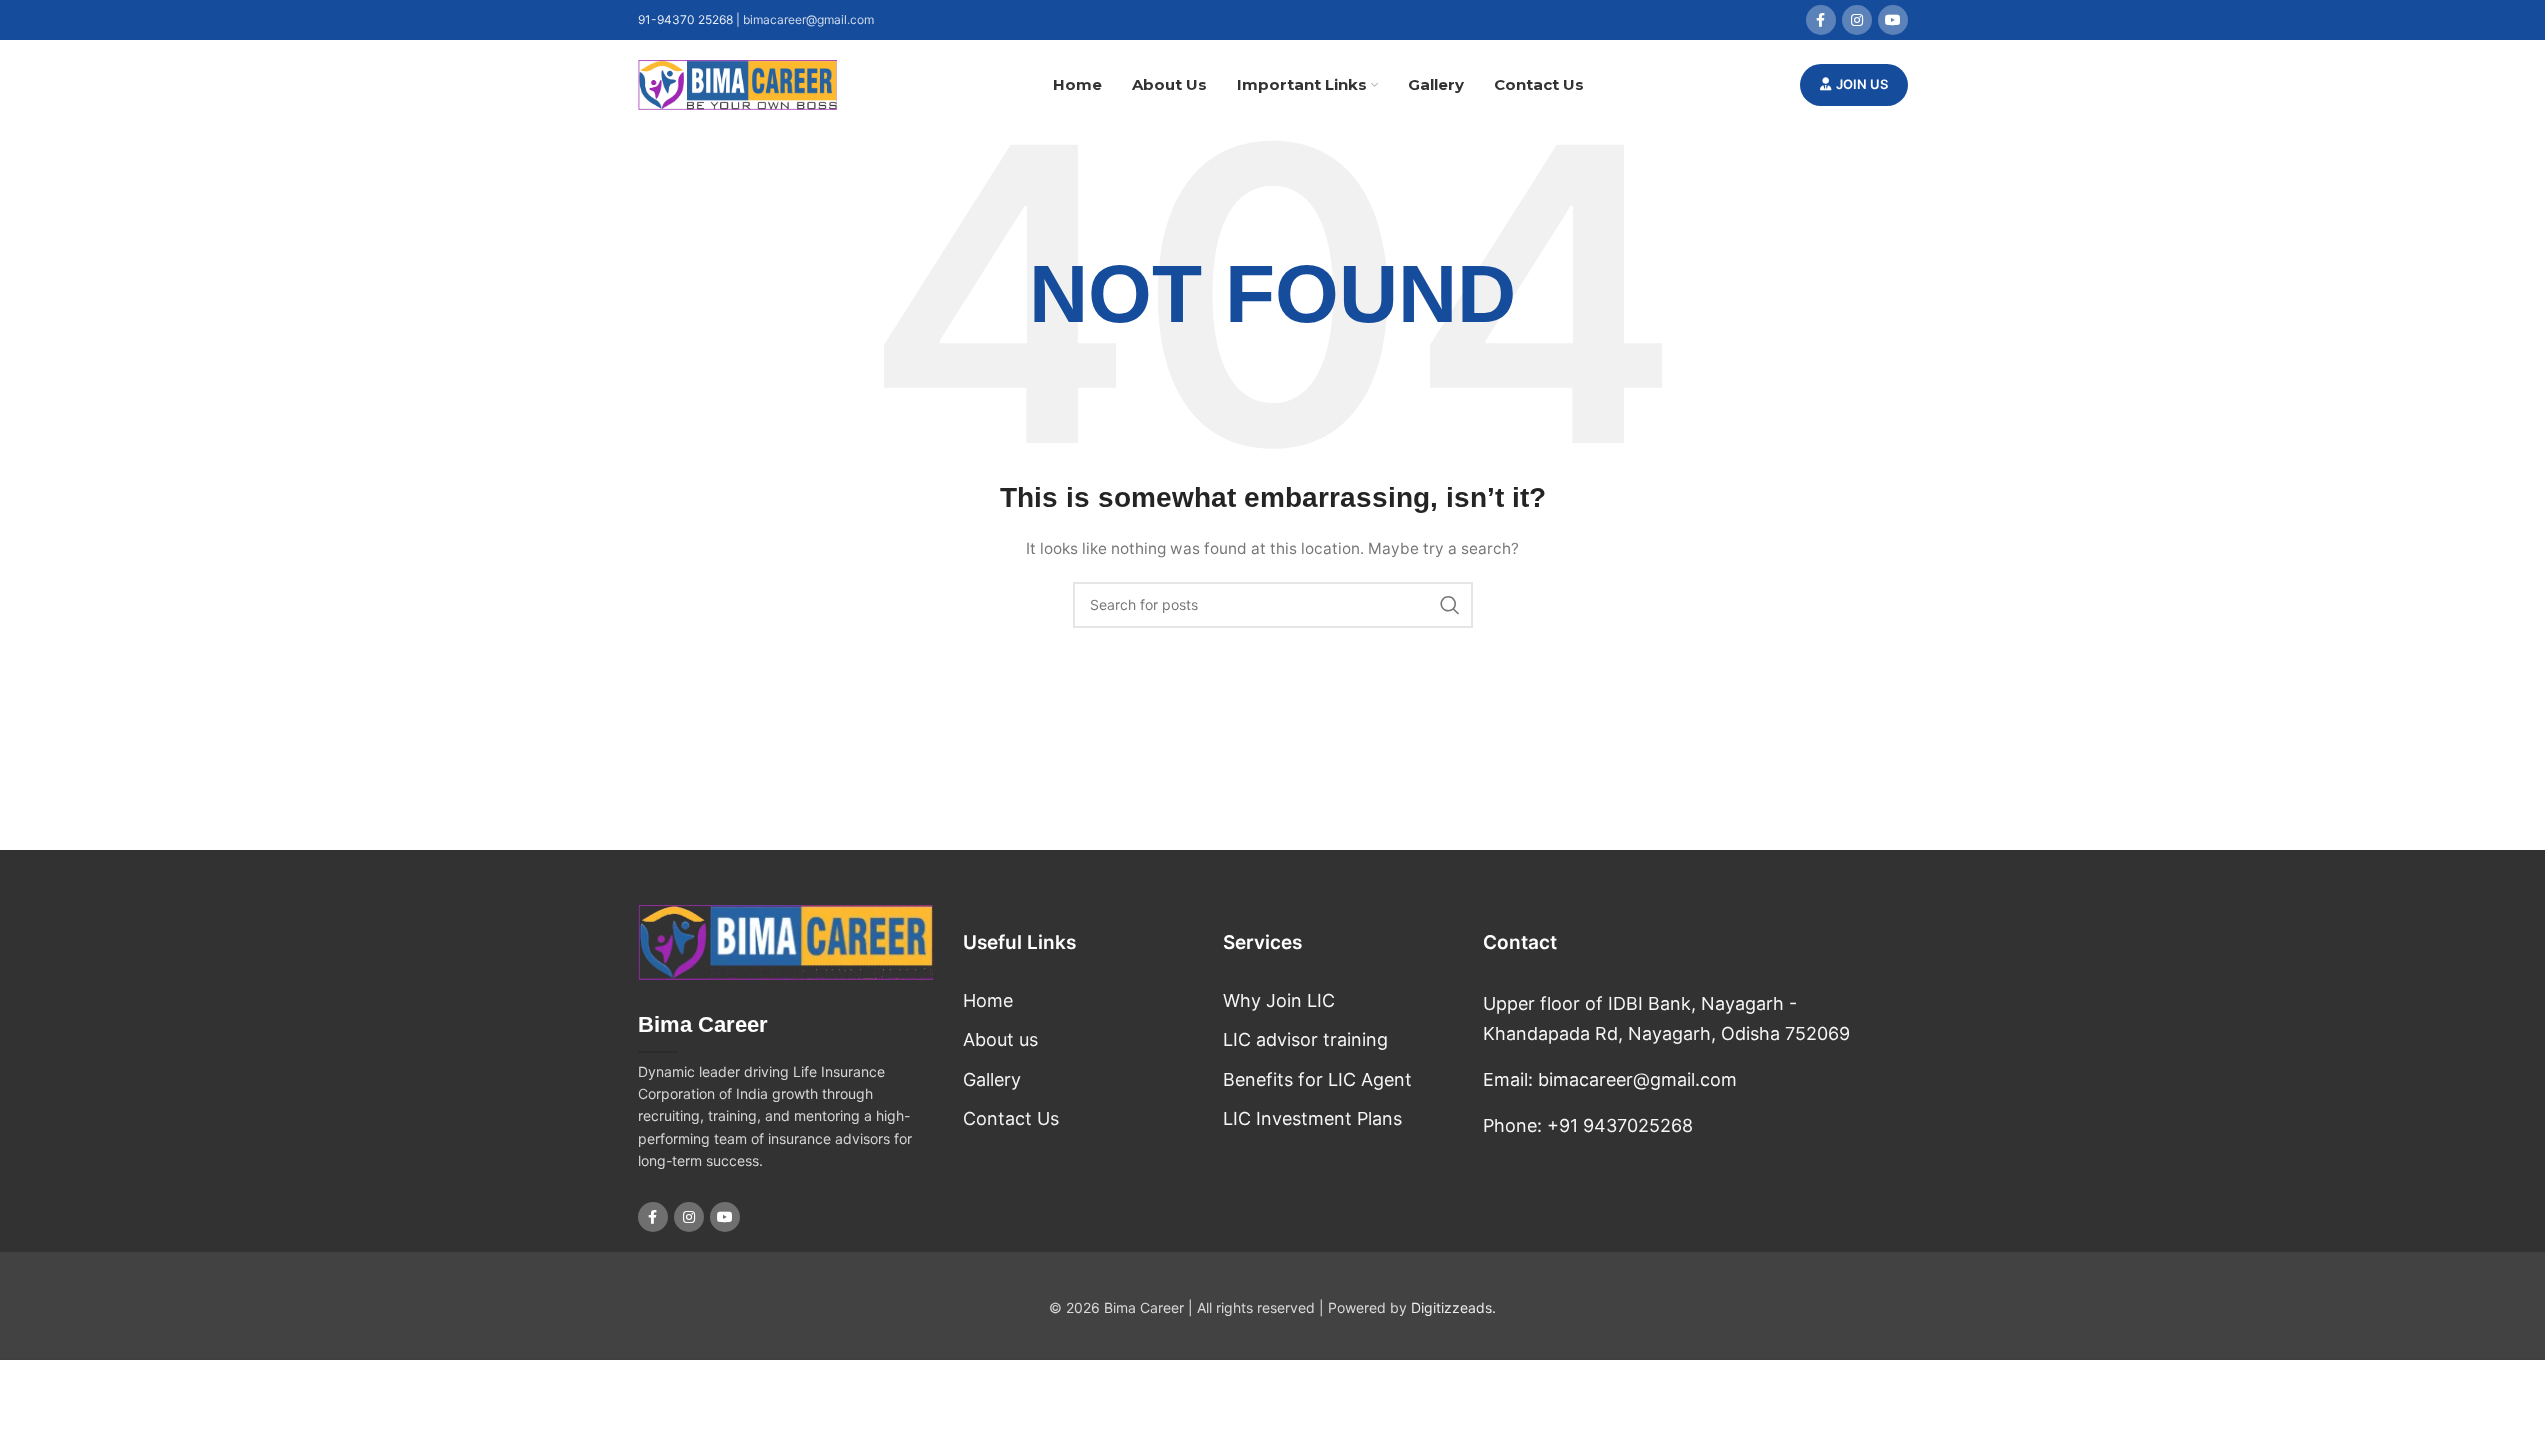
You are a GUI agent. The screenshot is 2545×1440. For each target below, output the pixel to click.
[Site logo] (738, 83)
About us (1000, 1039)
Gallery (992, 1079)
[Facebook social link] (1821, 20)
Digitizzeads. (1453, 1307)
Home (988, 1000)
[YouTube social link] (1893, 20)
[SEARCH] (1450, 605)
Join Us (1862, 84)
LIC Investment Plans (1312, 1118)
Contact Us (1011, 1118)
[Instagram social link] (1857, 20)
